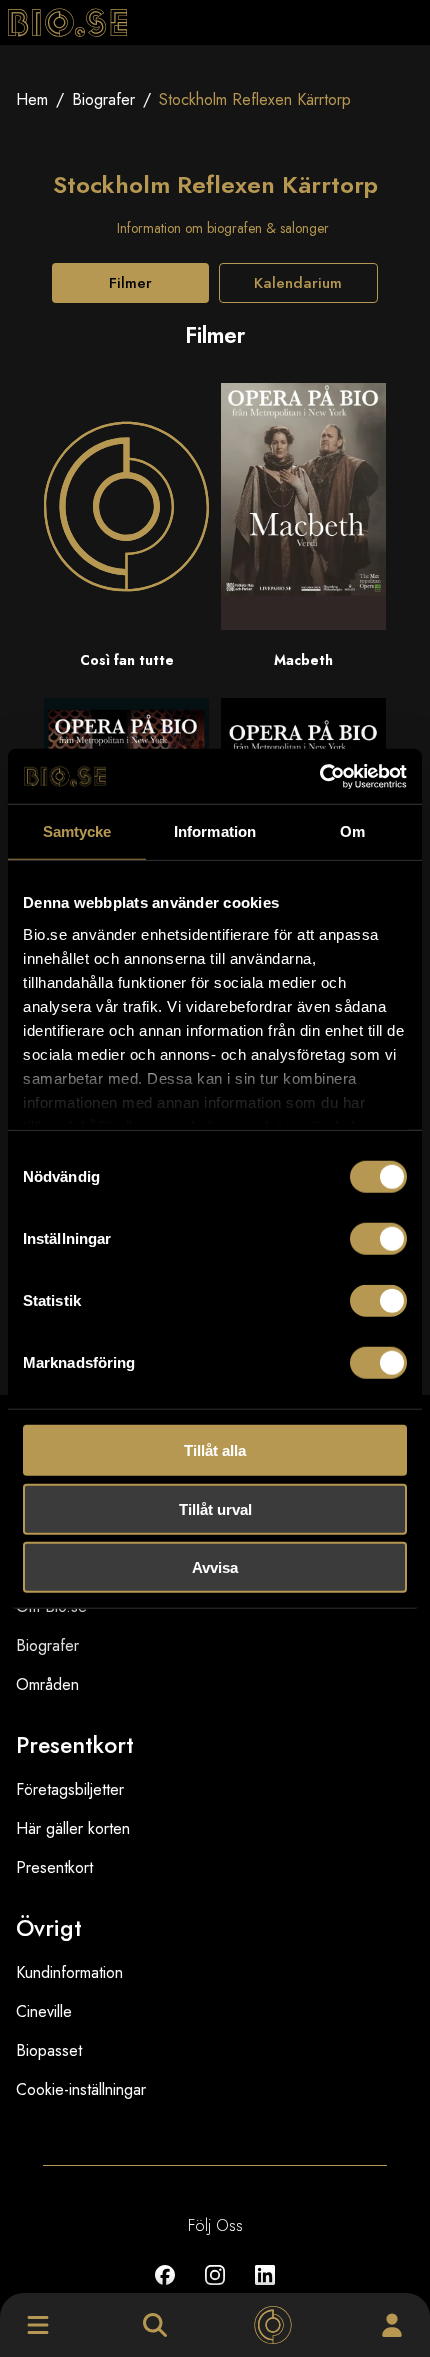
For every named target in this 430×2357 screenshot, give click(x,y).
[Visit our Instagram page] (215, 2289)
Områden (47, 1684)
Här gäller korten (73, 1828)
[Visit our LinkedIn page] (265, 2289)
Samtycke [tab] (77, 831)
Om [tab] (352, 831)
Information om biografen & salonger (223, 228)
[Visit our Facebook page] (165, 2289)
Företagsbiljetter (70, 1789)
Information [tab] (215, 831)
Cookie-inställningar (81, 2089)
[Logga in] (392, 2325)
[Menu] (38, 2325)
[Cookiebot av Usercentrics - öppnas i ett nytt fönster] (319, 776)
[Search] (155, 2325)
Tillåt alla (215, 1450)
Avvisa (215, 1567)
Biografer (103, 99)
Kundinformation (69, 1972)
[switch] (378, 1239)
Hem (32, 99)
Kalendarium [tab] (298, 283)
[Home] (273, 2325)
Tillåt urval (215, 1508)
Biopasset (49, 2050)
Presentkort (54, 1867)
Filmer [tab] (130, 283)
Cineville (44, 2011)
